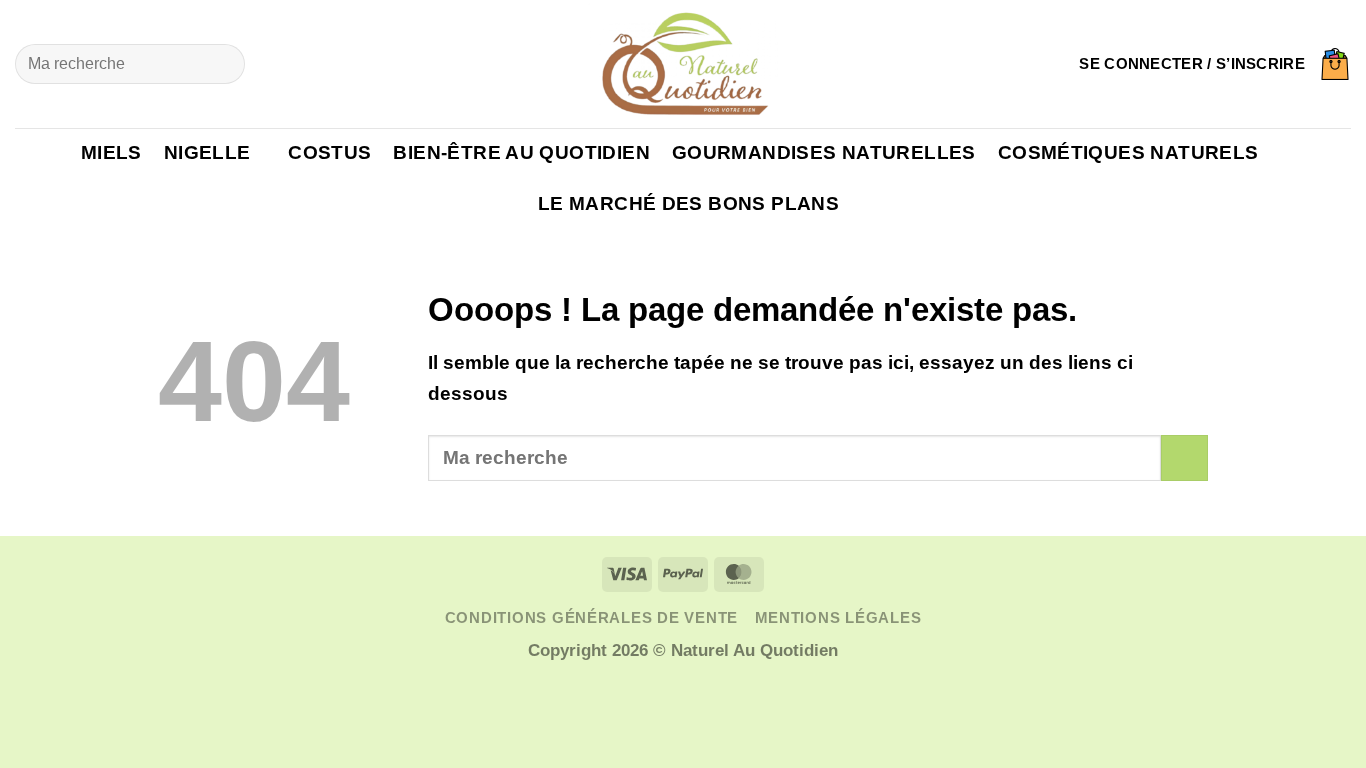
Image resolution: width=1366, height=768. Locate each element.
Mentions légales (838, 618)
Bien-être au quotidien (521, 152)
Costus (329, 152)
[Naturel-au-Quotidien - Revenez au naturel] (683, 64)
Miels (111, 152)
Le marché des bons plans (688, 203)
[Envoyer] (221, 64)
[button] (1192, 64)
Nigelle (207, 152)
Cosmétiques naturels (1128, 152)
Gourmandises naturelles (824, 152)
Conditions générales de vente (591, 618)
